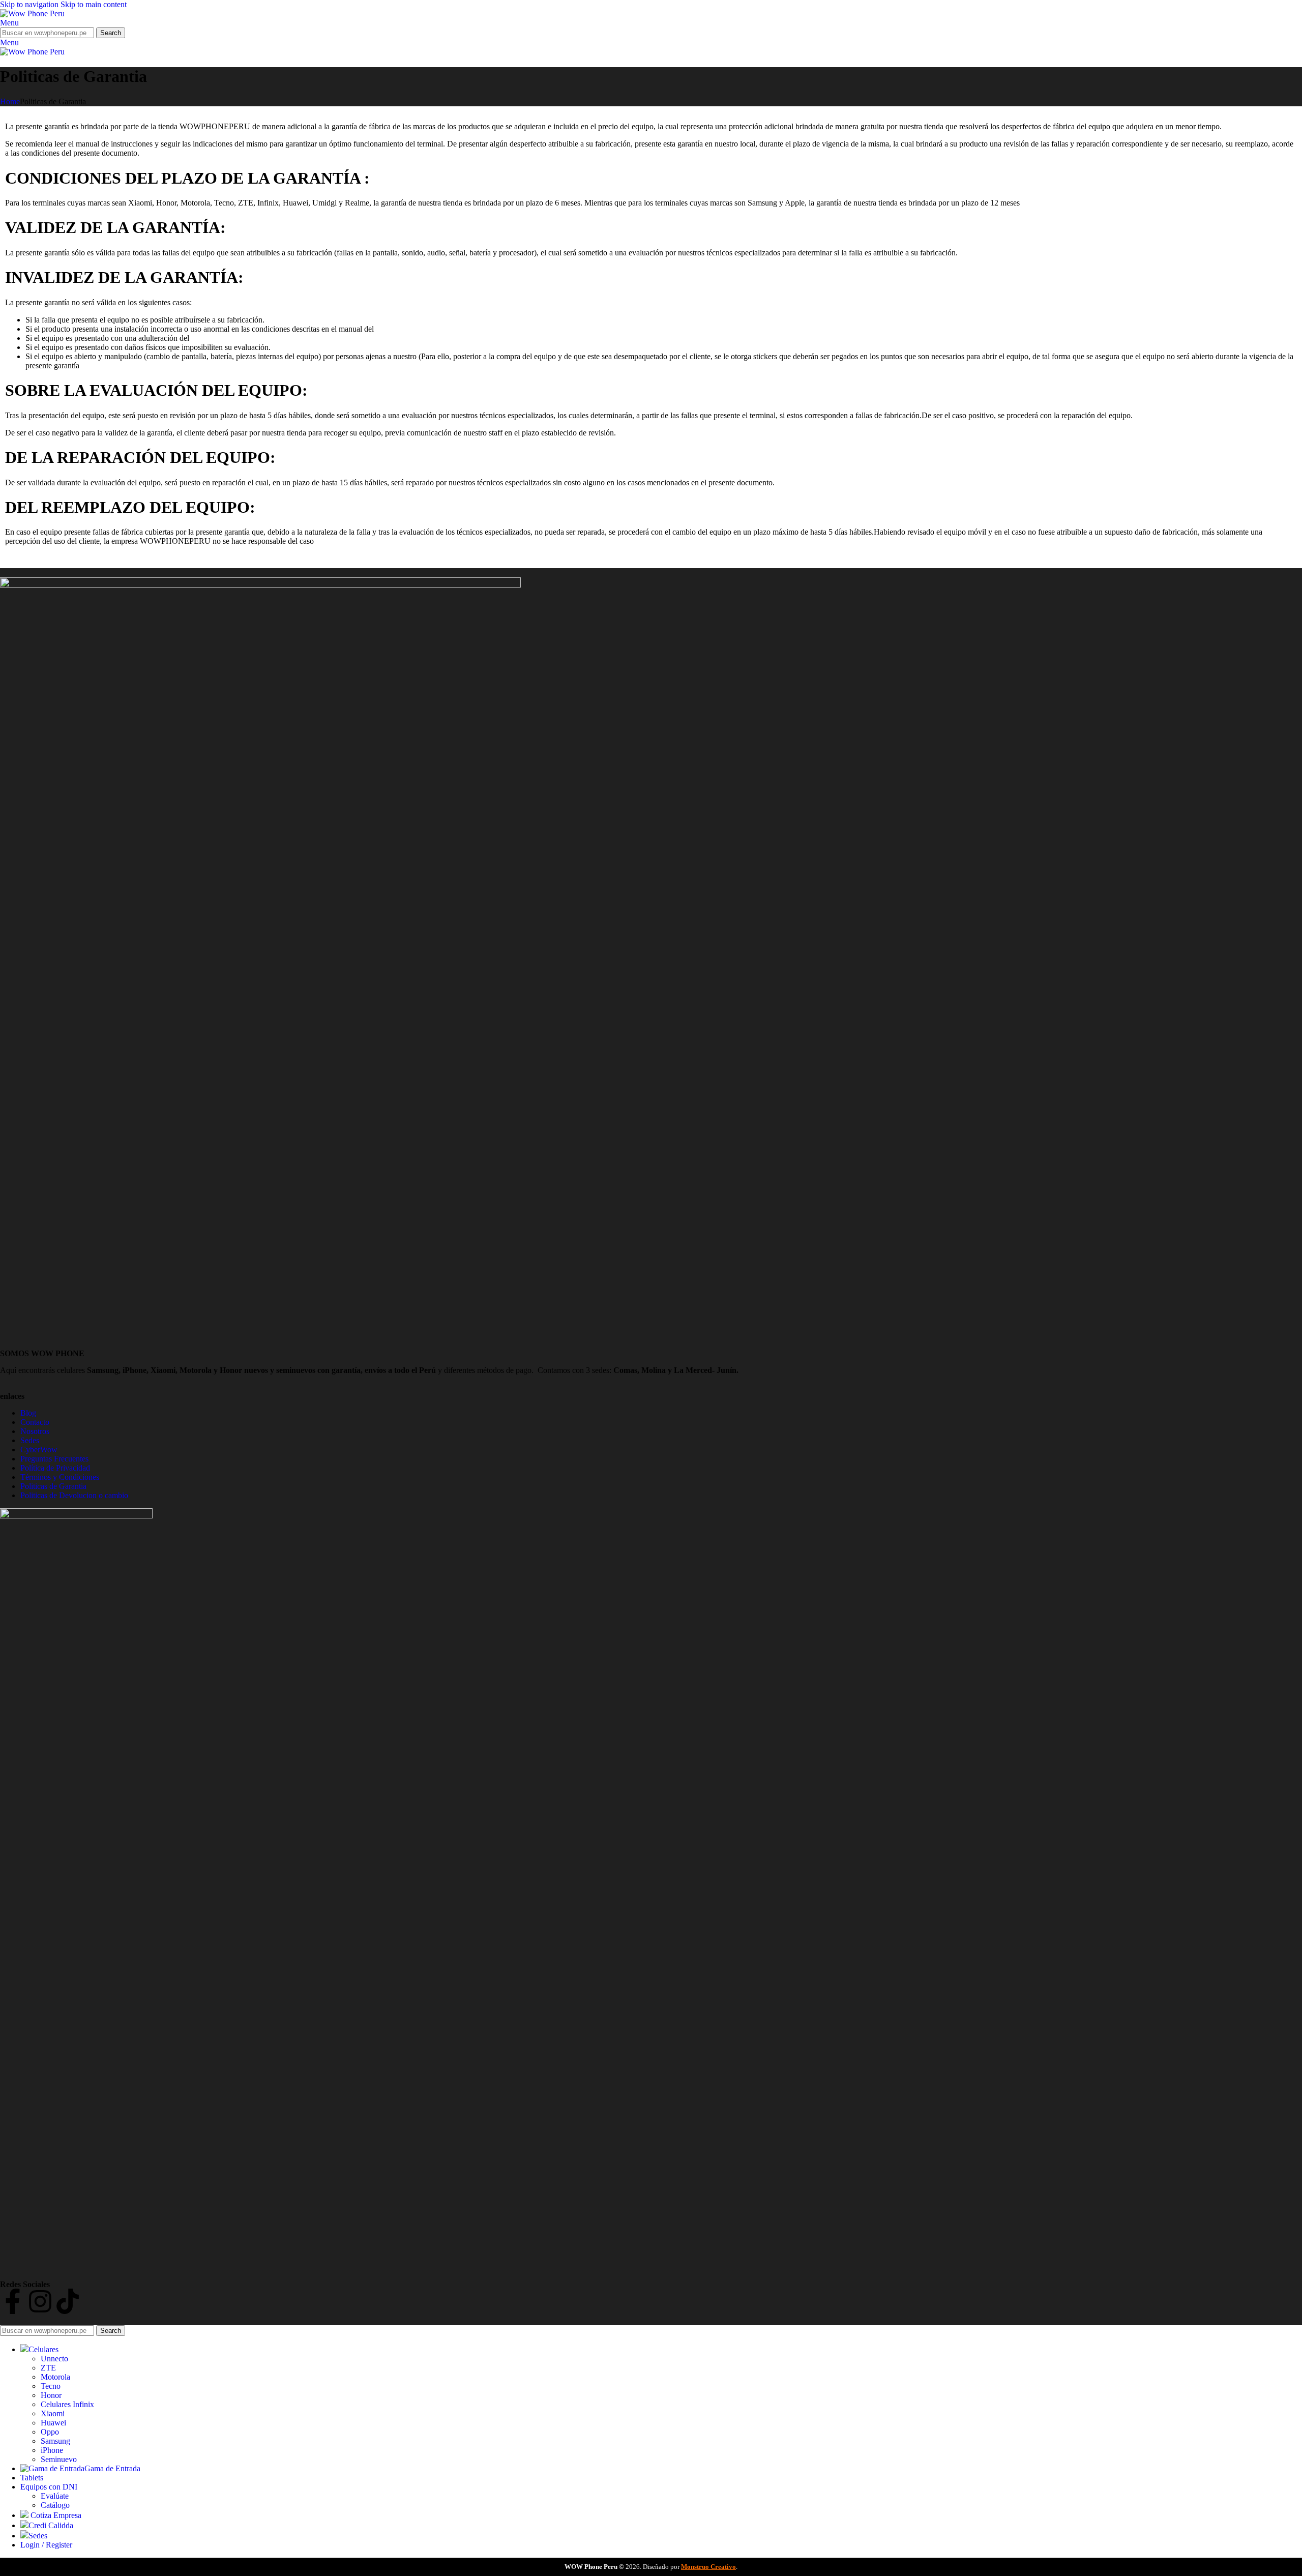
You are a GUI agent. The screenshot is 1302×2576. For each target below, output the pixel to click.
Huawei (53, 2423)
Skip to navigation (30, 4)
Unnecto (54, 2359)
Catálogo (55, 2505)
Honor (51, 2395)
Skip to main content (94, 4)
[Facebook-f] (13, 2301)
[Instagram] (40, 2301)
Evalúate (55, 2496)
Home (10, 101)
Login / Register (46, 2545)
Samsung (55, 2441)
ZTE (48, 2368)
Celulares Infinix (67, 2404)
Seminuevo (59, 2459)
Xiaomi (53, 2413)
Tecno (51, 2386)
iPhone (52, 2450)
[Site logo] (32, 13)
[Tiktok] (68, 2301)
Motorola (55, 2377)
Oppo (50, 2432)
